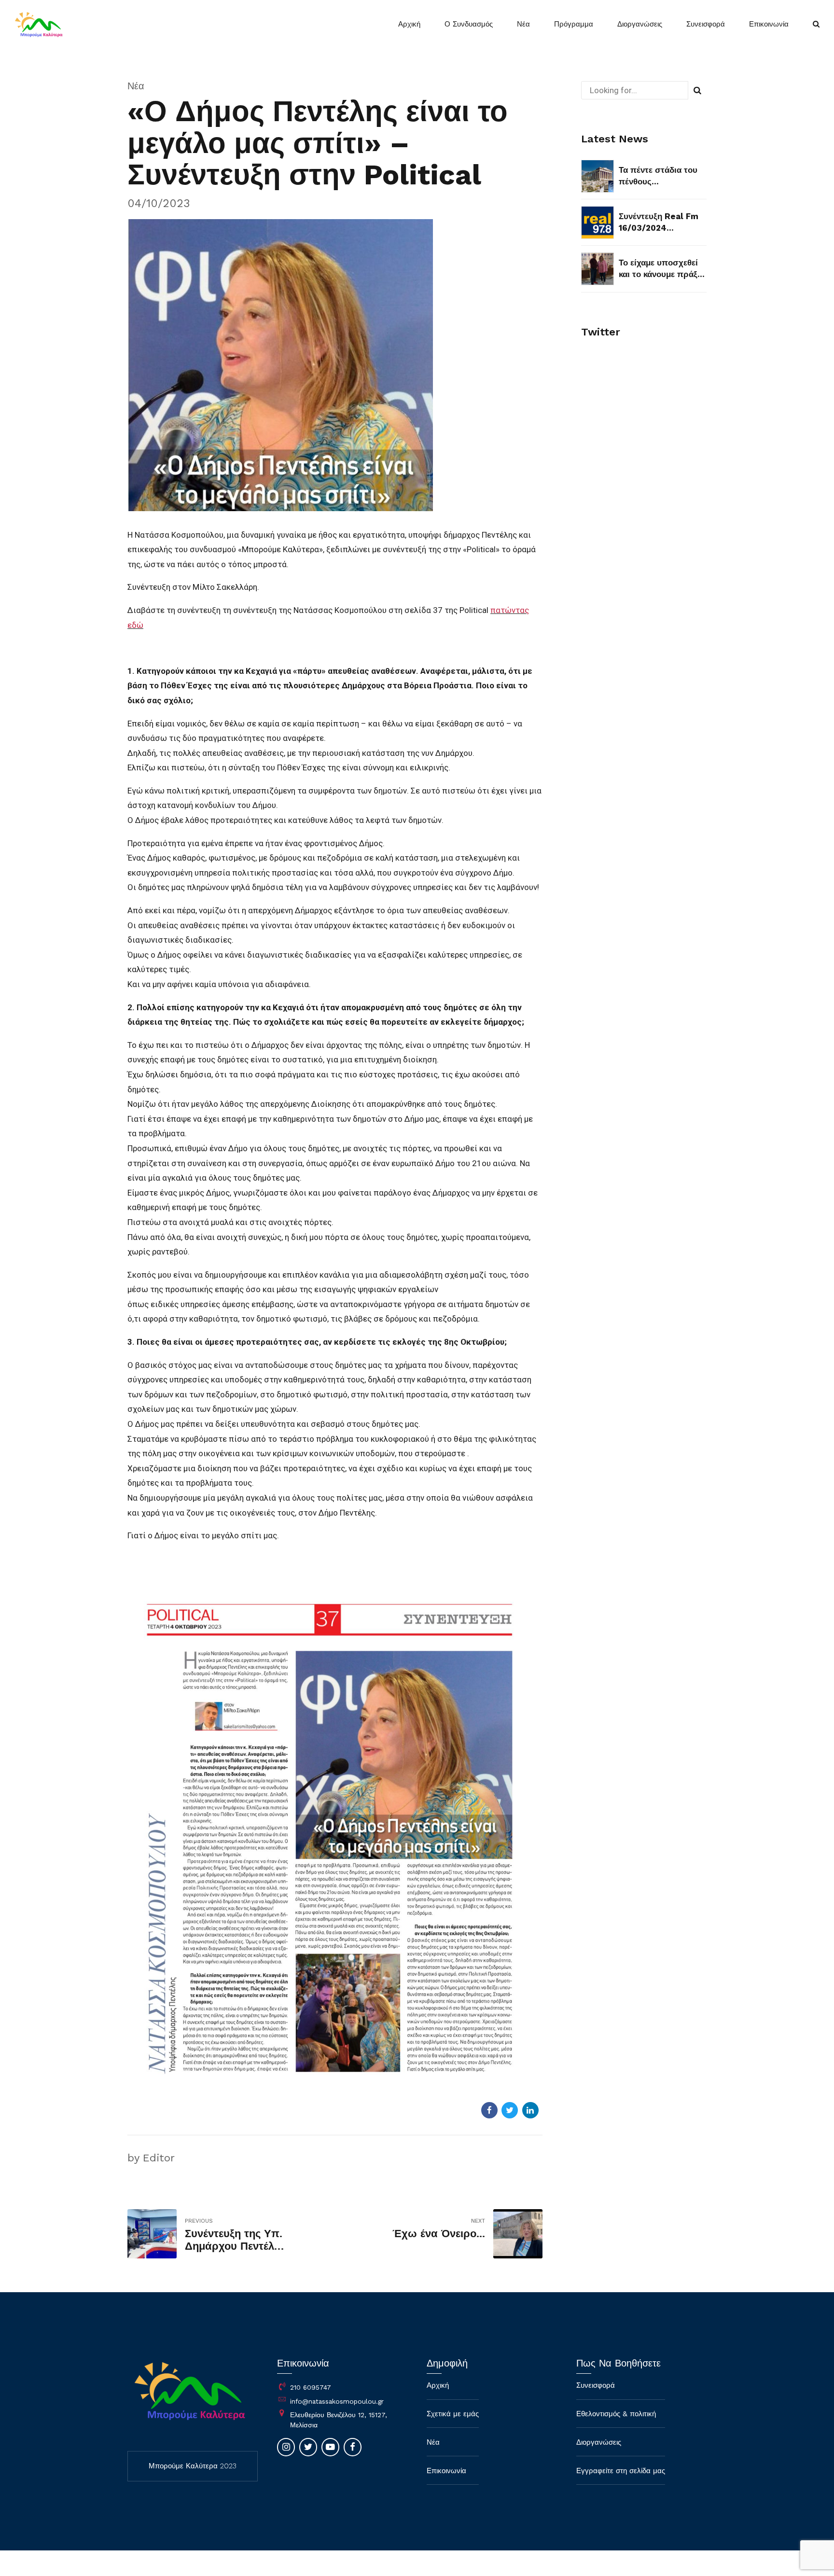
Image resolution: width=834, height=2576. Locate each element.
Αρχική (409, 24)
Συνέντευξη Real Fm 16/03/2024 (659, 222)
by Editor (151, 2158)
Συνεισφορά (706, 24)
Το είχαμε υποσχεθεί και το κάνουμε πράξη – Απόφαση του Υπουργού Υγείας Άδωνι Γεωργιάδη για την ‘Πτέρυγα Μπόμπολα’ (660, 269)
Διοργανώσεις (640, 24)
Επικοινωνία (769, 24)
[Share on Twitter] (510, 2110)
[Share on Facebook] (489, 2110)
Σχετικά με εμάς (453, 2414)
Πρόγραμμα (574, 24)
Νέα (523, 24)
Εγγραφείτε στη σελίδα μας (621, 2471)
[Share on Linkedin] (530, 2110)
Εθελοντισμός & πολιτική (616, 2414)
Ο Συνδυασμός (469, 24)
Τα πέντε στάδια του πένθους (658, 176)
